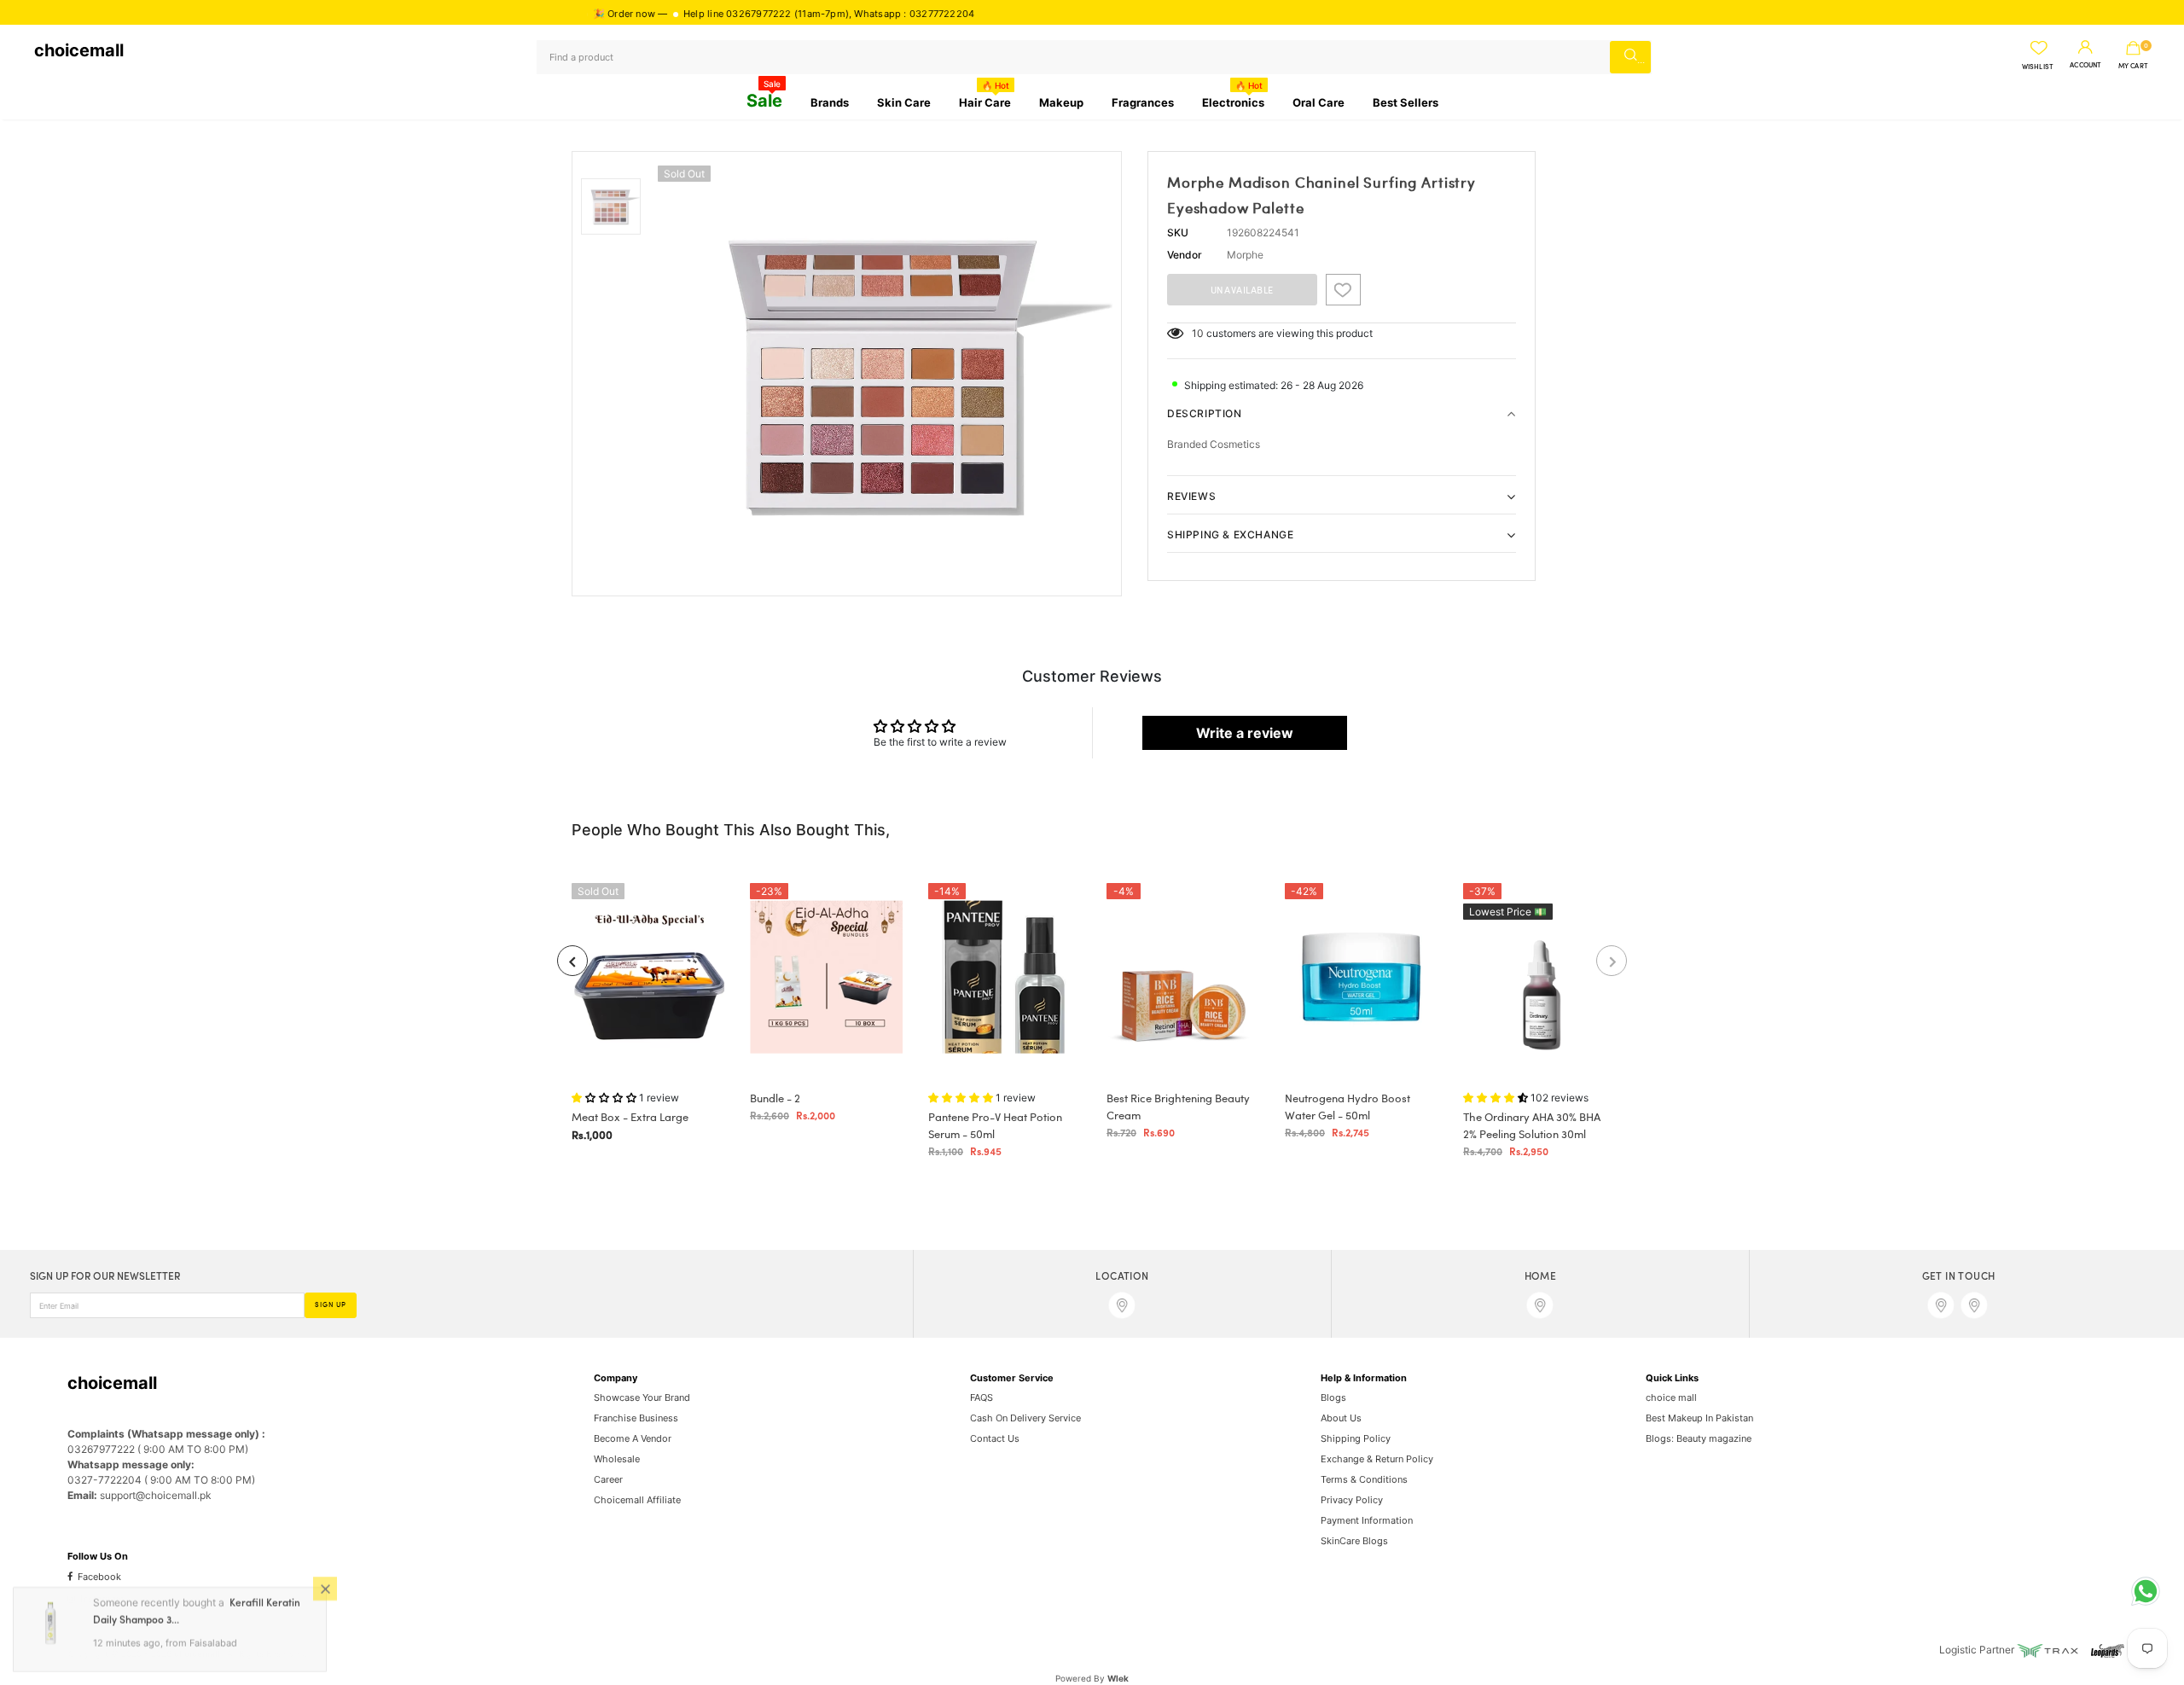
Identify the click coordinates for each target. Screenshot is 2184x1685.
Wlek (1118, 1678)
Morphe (1245, 255)
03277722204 (887, 14)
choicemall (79, 50)
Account (2085, 66)
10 (1198, 333)
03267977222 (705, 14)
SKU (1178, 232)
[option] (885, 374)
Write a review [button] (1245, 733)
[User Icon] (2085, 48)
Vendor (1185, 255)
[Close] (325, 1589)
